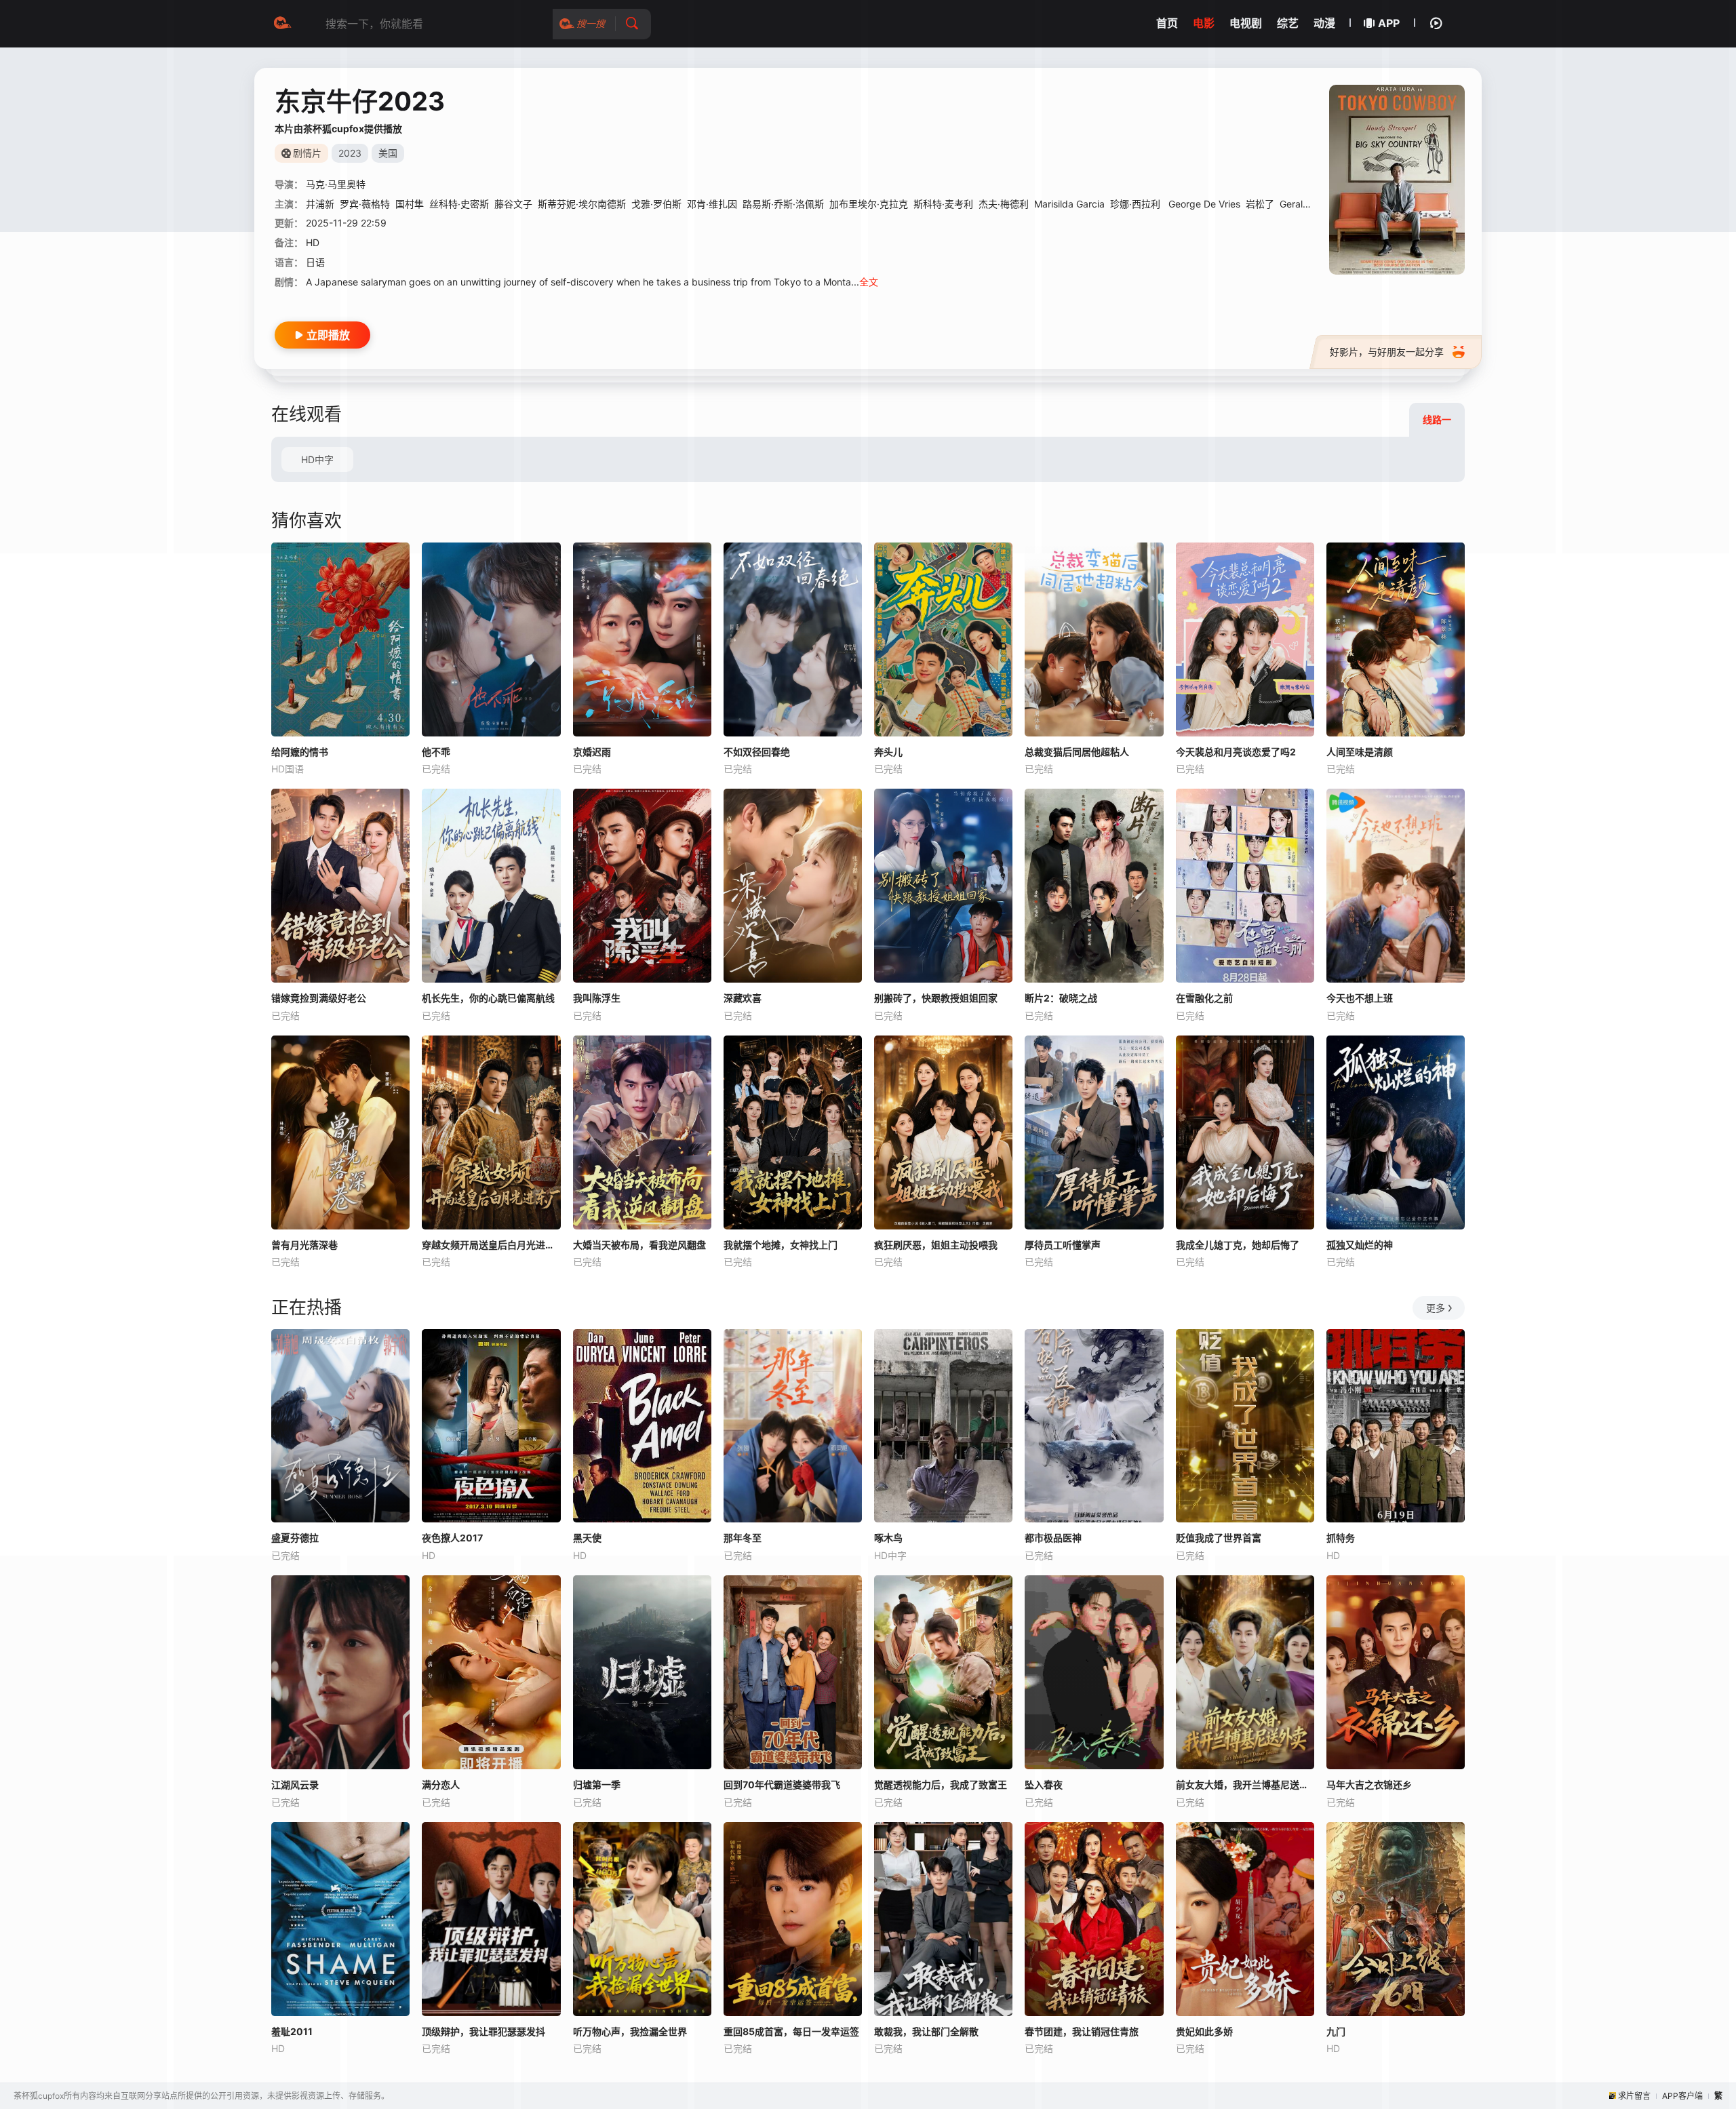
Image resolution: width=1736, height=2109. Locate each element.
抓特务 (1341, 1538)
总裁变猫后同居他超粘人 (1077, 752)
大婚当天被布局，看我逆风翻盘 (639, 1245)
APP (1389, 23)
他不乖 (436, 752)
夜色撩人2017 (452, 1538)
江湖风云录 (295, 1785)
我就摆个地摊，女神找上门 (781, 1245)
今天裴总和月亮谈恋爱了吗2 (1236, 752)
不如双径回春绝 (757, 752)
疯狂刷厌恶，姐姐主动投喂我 (936, 1245)
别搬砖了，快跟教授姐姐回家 (936, 998)
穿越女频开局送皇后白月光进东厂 (491, 1245)
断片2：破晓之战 (1061, 998)
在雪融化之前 (1204, 998)
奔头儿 (888, 752)
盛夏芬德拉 (295, 1538)
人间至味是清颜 (1360, 752)
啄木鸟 (888, 1538)
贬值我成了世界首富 (1219, 1538)
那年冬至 (743, 1538)
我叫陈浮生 (597, 998)
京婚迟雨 (592, 752)
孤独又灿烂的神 (1360, 1245)
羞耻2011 (292, 2031)
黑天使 (587, 1538)
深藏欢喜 (743, 998)
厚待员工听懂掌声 (1063, 1245)
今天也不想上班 (1360, 998)
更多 (1436, 1308)
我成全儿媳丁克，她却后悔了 (1238, 1245)
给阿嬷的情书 (300, 752)
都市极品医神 (1053, 1538)
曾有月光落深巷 (304, 1245)
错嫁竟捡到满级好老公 (319, 998)
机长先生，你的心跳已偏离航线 (488, 998)
